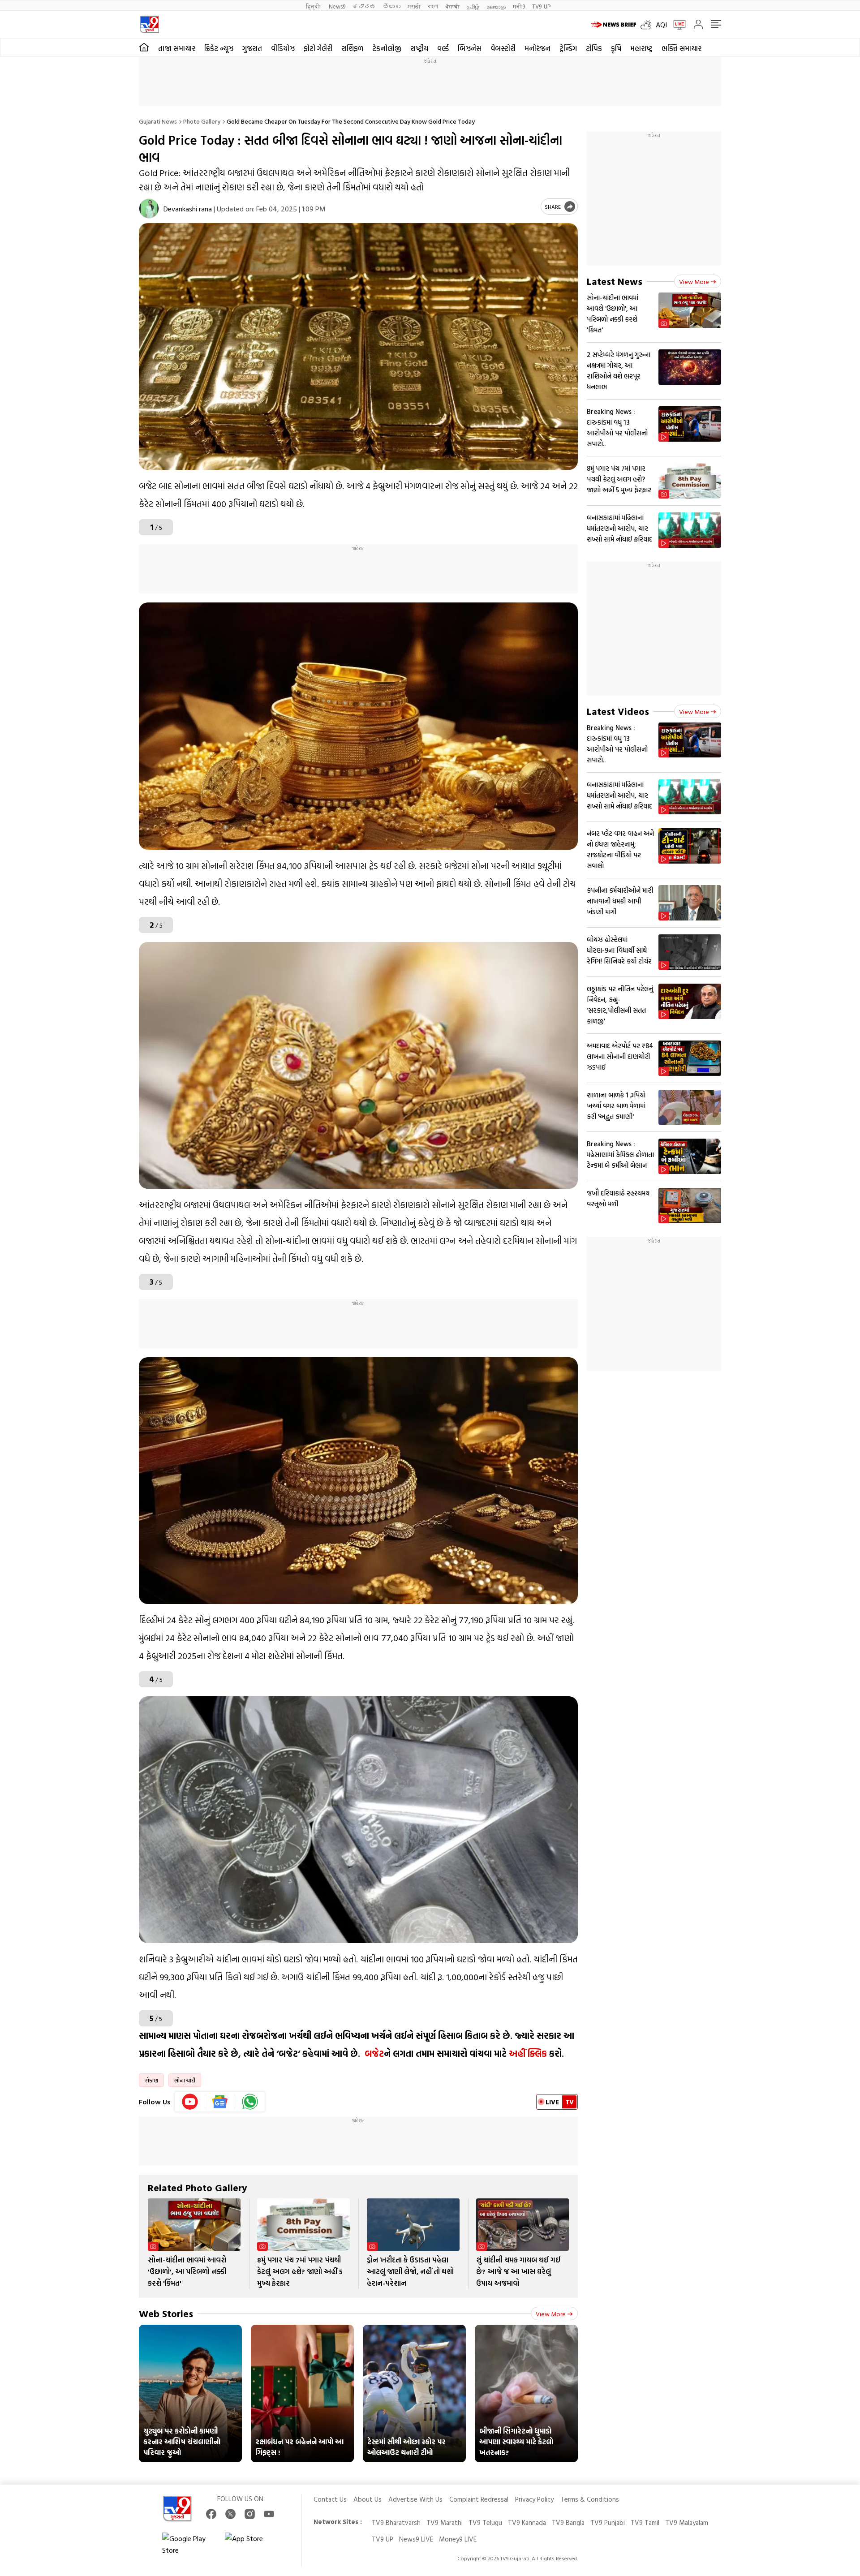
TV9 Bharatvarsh (396, 2522)
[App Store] (252, 2544)
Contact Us (330, 2499)
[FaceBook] (211, 2514)
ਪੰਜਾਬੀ (452, 6)
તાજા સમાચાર (177, 48)
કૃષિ (616, 48)
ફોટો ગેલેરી (318, 48)
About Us (368, 2499)
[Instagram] (250, 2514)
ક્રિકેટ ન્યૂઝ (219, 48)
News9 (337, 6)
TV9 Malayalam (687, 2522)
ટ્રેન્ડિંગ (568, 48)
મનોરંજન (537, 48)
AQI (661, 25)
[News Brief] (614, 25)
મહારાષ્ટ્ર (641, 48)
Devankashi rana (188, 209)
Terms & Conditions (590, 2499)
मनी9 (519, 6)
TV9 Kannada (527, 2522)
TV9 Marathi (445, 2522)
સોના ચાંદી (185, 2080)
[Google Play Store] (189, 2544)
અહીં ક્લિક (528, 2053)
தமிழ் (473, 6)
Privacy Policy (534, 2499)
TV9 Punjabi (608, 2522)
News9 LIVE (416, 2539)
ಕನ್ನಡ (364, 6)
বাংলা (433, 6)
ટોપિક (594, 48)
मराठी (414, 6)
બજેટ (374, 2053)
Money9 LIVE (458, 2539)
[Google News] (220, 2102)
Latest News (615, 281)
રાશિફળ (352, 48)
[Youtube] (190, 2102)
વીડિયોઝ (283, 48)
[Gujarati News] (149, 24)
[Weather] (648, 25)
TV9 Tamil (645, 2522)
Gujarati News (158, 121)
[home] (144, 47)
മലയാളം (496, 6)
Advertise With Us (415, 2499)
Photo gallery (202, 121)
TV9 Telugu (485, 2522)
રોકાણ (151, 2080)
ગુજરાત (252, 48)
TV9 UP (383, 2539)
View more (551, 2314)
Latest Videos (618, 711)
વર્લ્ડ (443, 48)
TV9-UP (541, 6)
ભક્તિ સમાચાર (682, 48)
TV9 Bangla (568, 2522)
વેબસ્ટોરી (503, 48)
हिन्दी (314, 6)
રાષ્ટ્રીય (419, 48)
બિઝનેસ (470, 48)
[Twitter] (230, 2514)
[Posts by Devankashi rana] (149, 209)
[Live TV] (676, 25)
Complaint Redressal (479, 2499)
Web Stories (166, 2313)
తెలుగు (392, 6)
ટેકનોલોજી (387, 48)
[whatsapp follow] (250, 2102)
